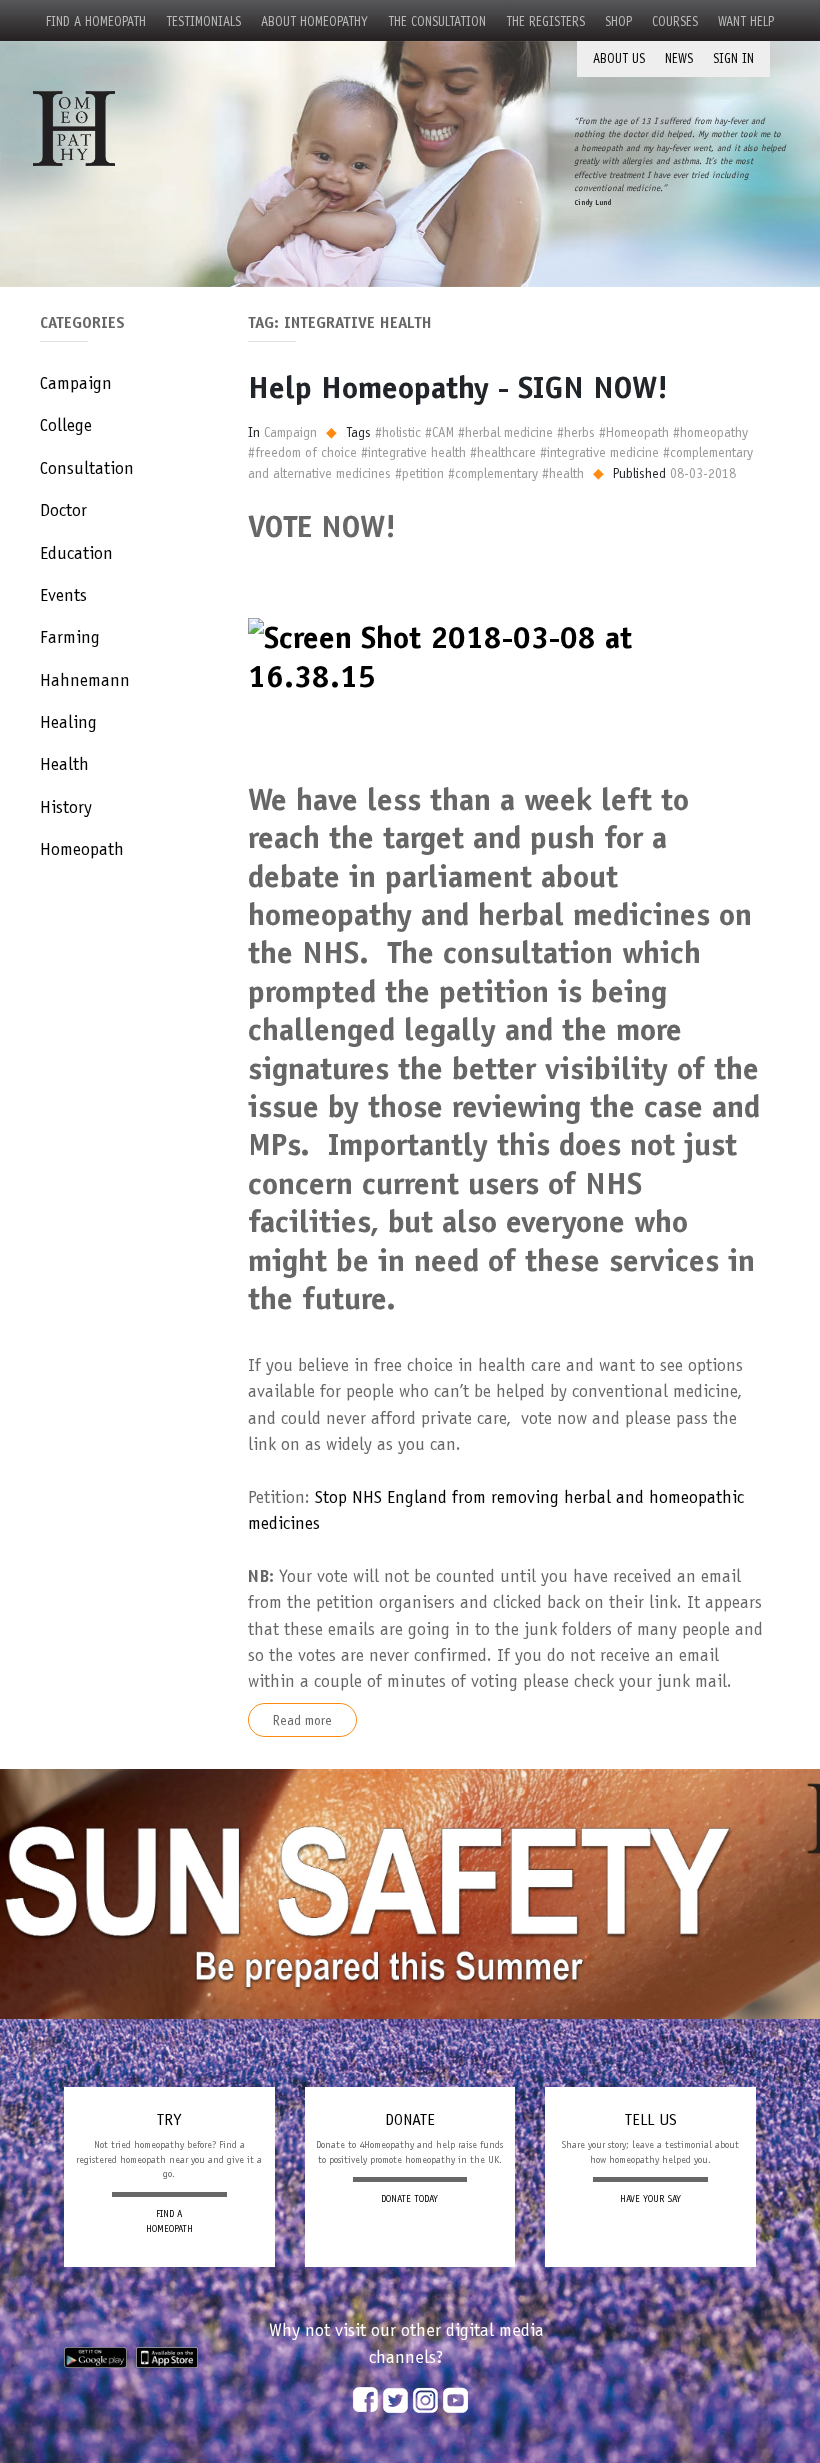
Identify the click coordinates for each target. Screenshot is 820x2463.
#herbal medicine (505, 432)
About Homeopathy (314, 21)
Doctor (63, 510)
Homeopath (82, 849)
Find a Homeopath (96, 21)
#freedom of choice (302, 452)
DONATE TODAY (409, 2198)
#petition (419, 473)
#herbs (576, 432)
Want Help (746, 21)
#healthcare (503, 452)
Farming (70, 637)
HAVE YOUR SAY (650, 2198)
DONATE (410, 2119)
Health (64, 764)
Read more (302, 1720)
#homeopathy (710, 432)
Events (63, 595)
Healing (68, 722)
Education (76, 553)
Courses (675, 21)
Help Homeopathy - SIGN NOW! (458, 386)
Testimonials (203, 21)
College (66, 425)
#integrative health (413, 452)
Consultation (87, 468)
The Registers (545, 21)
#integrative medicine (599, 452)
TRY (169, 2119)
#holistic (398, 432)
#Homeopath (634, 432)
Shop (618, 21)
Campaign (76, 383)
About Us (619, 58)
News (679, 58)
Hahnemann (85, 680)
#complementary (493, 473)
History (66, 807)
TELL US (651, 2119)
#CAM (439, 432)
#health (563, 473)
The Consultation (437, 21)
